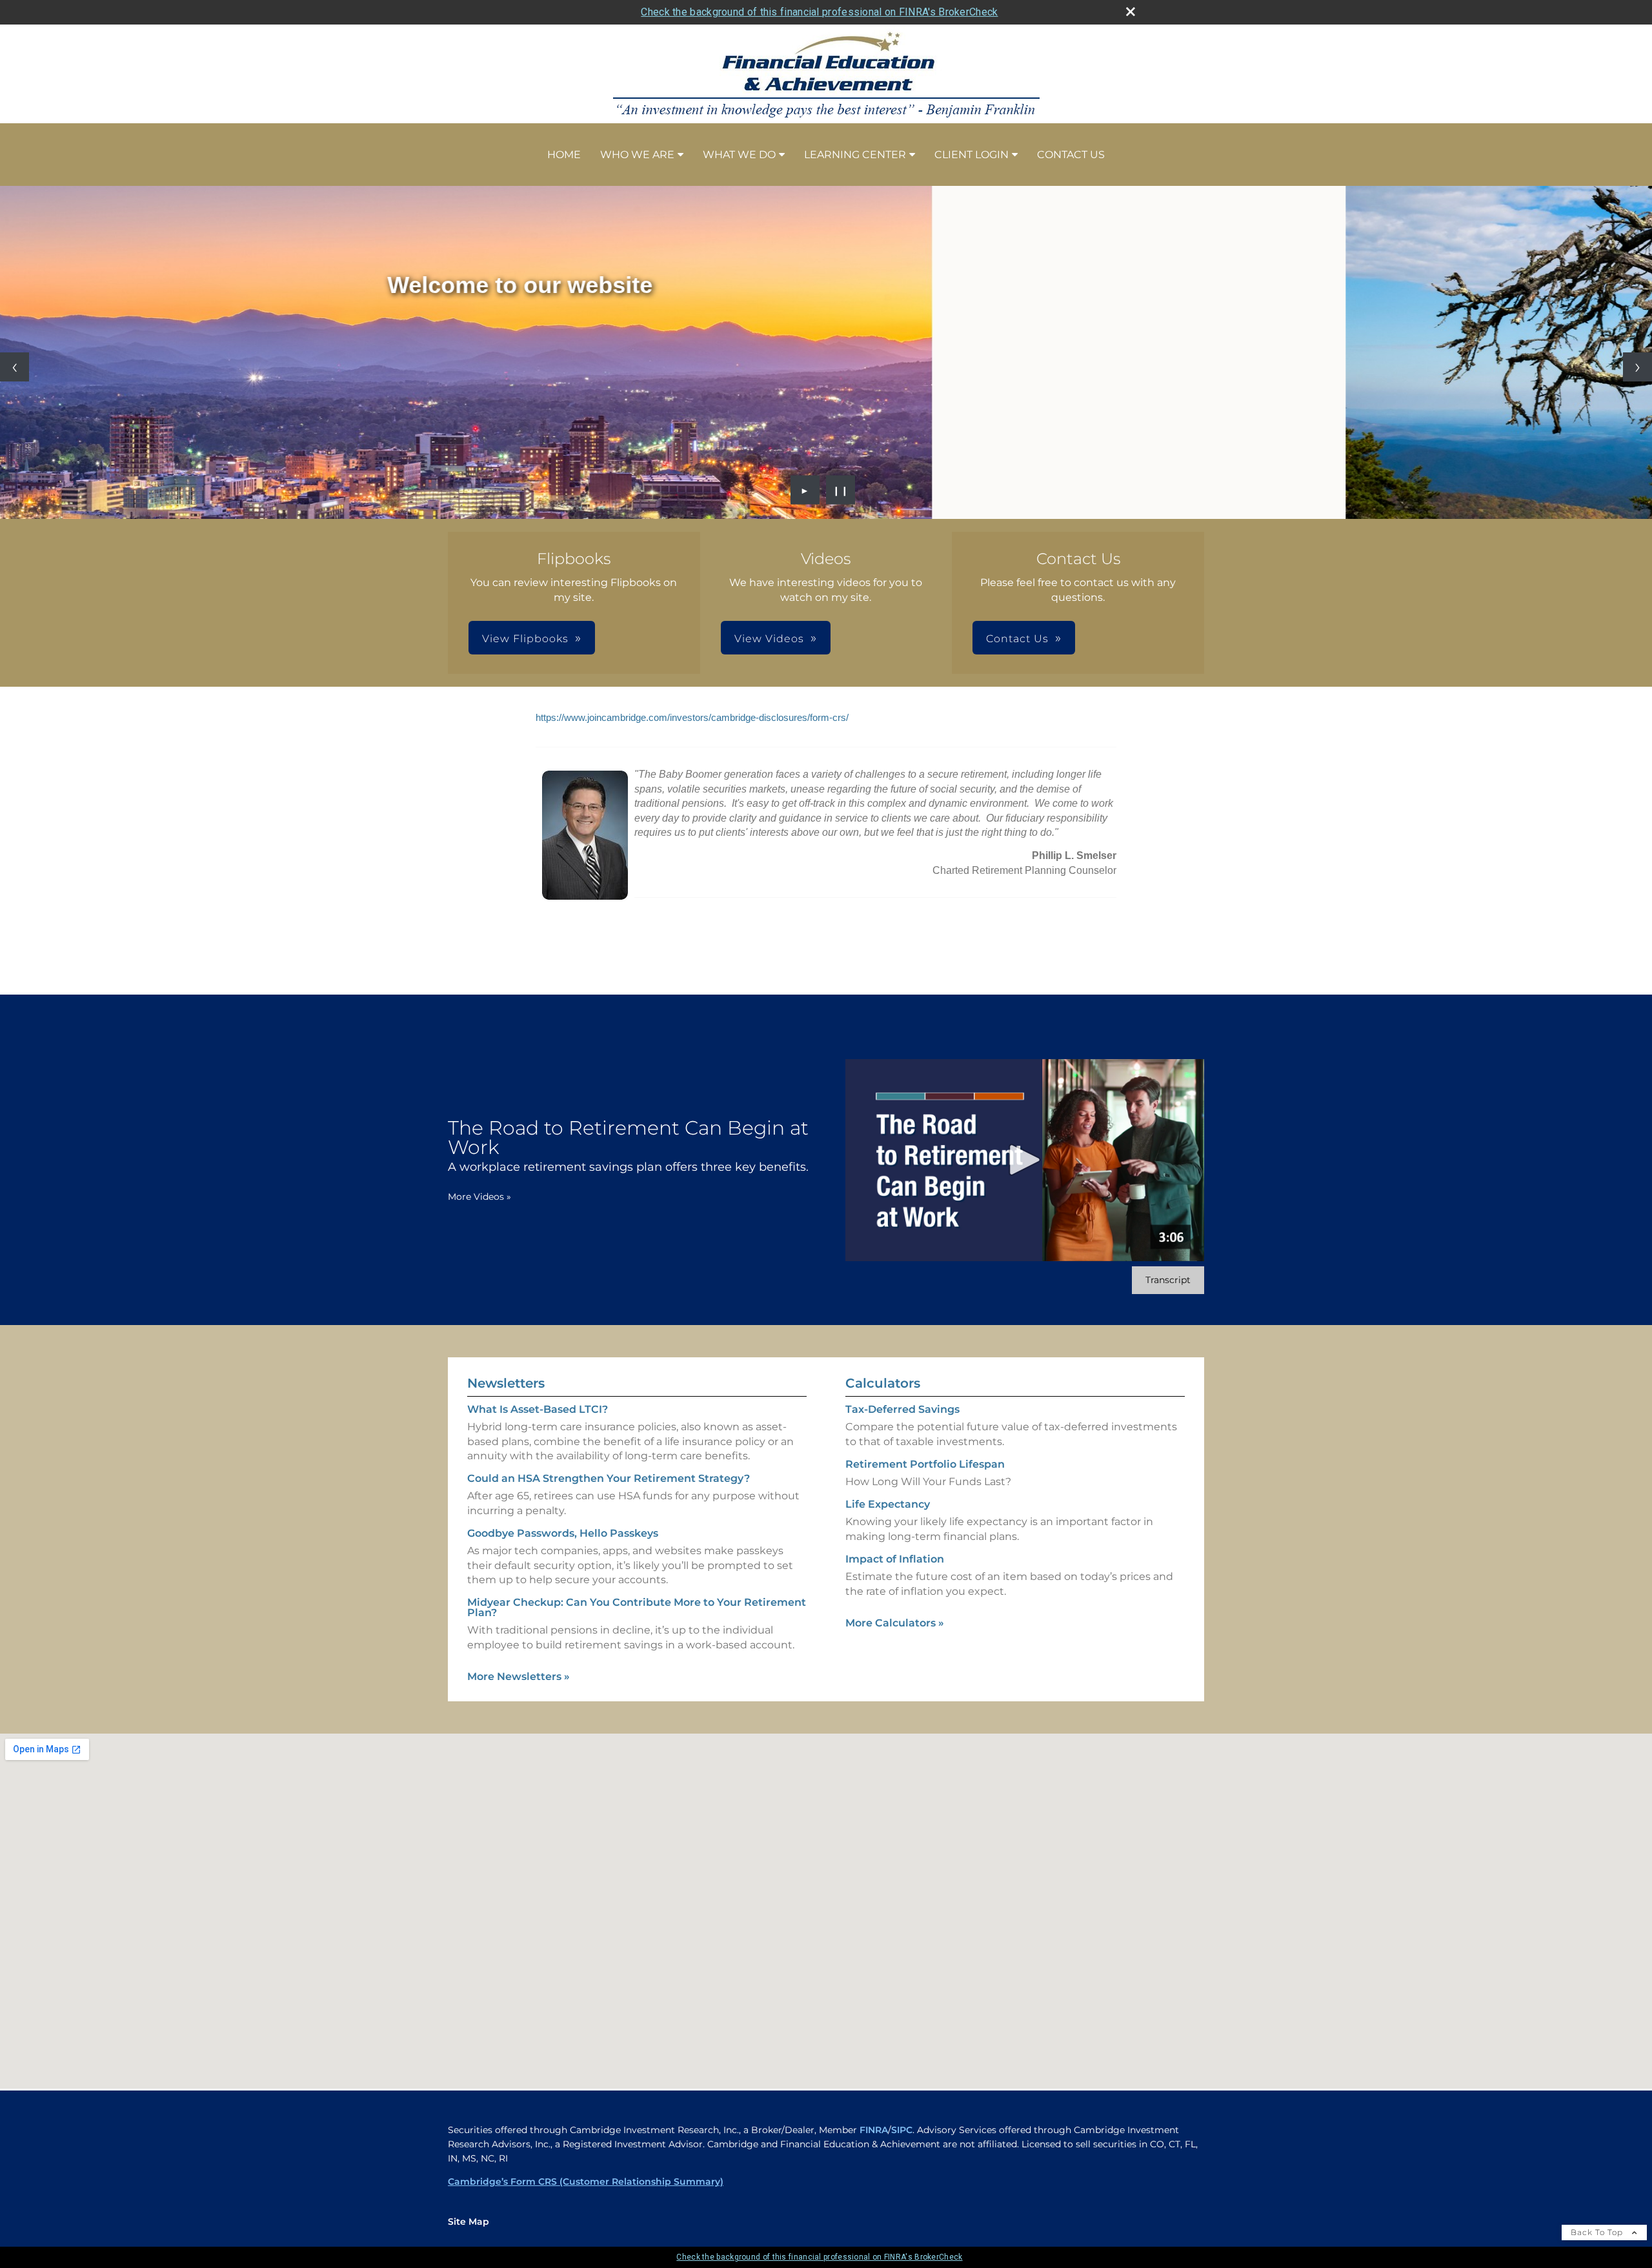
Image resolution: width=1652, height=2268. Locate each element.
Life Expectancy (888, 1504)
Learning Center (855, 155)
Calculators (883, 1383)
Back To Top (1598, 2232)
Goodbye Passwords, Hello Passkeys (563, 1533)
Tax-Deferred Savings (902, 1409)
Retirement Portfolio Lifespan (925, 1464)
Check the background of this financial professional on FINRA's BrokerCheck (819, 12)
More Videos (479, 1197)
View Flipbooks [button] (525, 639)
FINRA (874, 2130)
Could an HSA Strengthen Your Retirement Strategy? (609, 1478)
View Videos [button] (769, 639)
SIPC (902, 2130)
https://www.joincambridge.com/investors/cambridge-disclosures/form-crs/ (692, 718)
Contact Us (1071, 155)
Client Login (972, 155)
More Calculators (895, 1623)
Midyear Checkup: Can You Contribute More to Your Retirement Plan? (637, 1607)
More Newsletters (519, 1676)
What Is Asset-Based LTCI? (538, 1409)
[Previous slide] (15, 367)
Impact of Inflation (895, 1559)
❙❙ (841, 490)
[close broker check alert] (1131, 12)
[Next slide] (1637, 367)
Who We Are (637, 155)
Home (564, 155)
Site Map (468, 2222)
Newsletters (506, 1383)
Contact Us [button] (1017, 639)
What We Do (739, 155)
